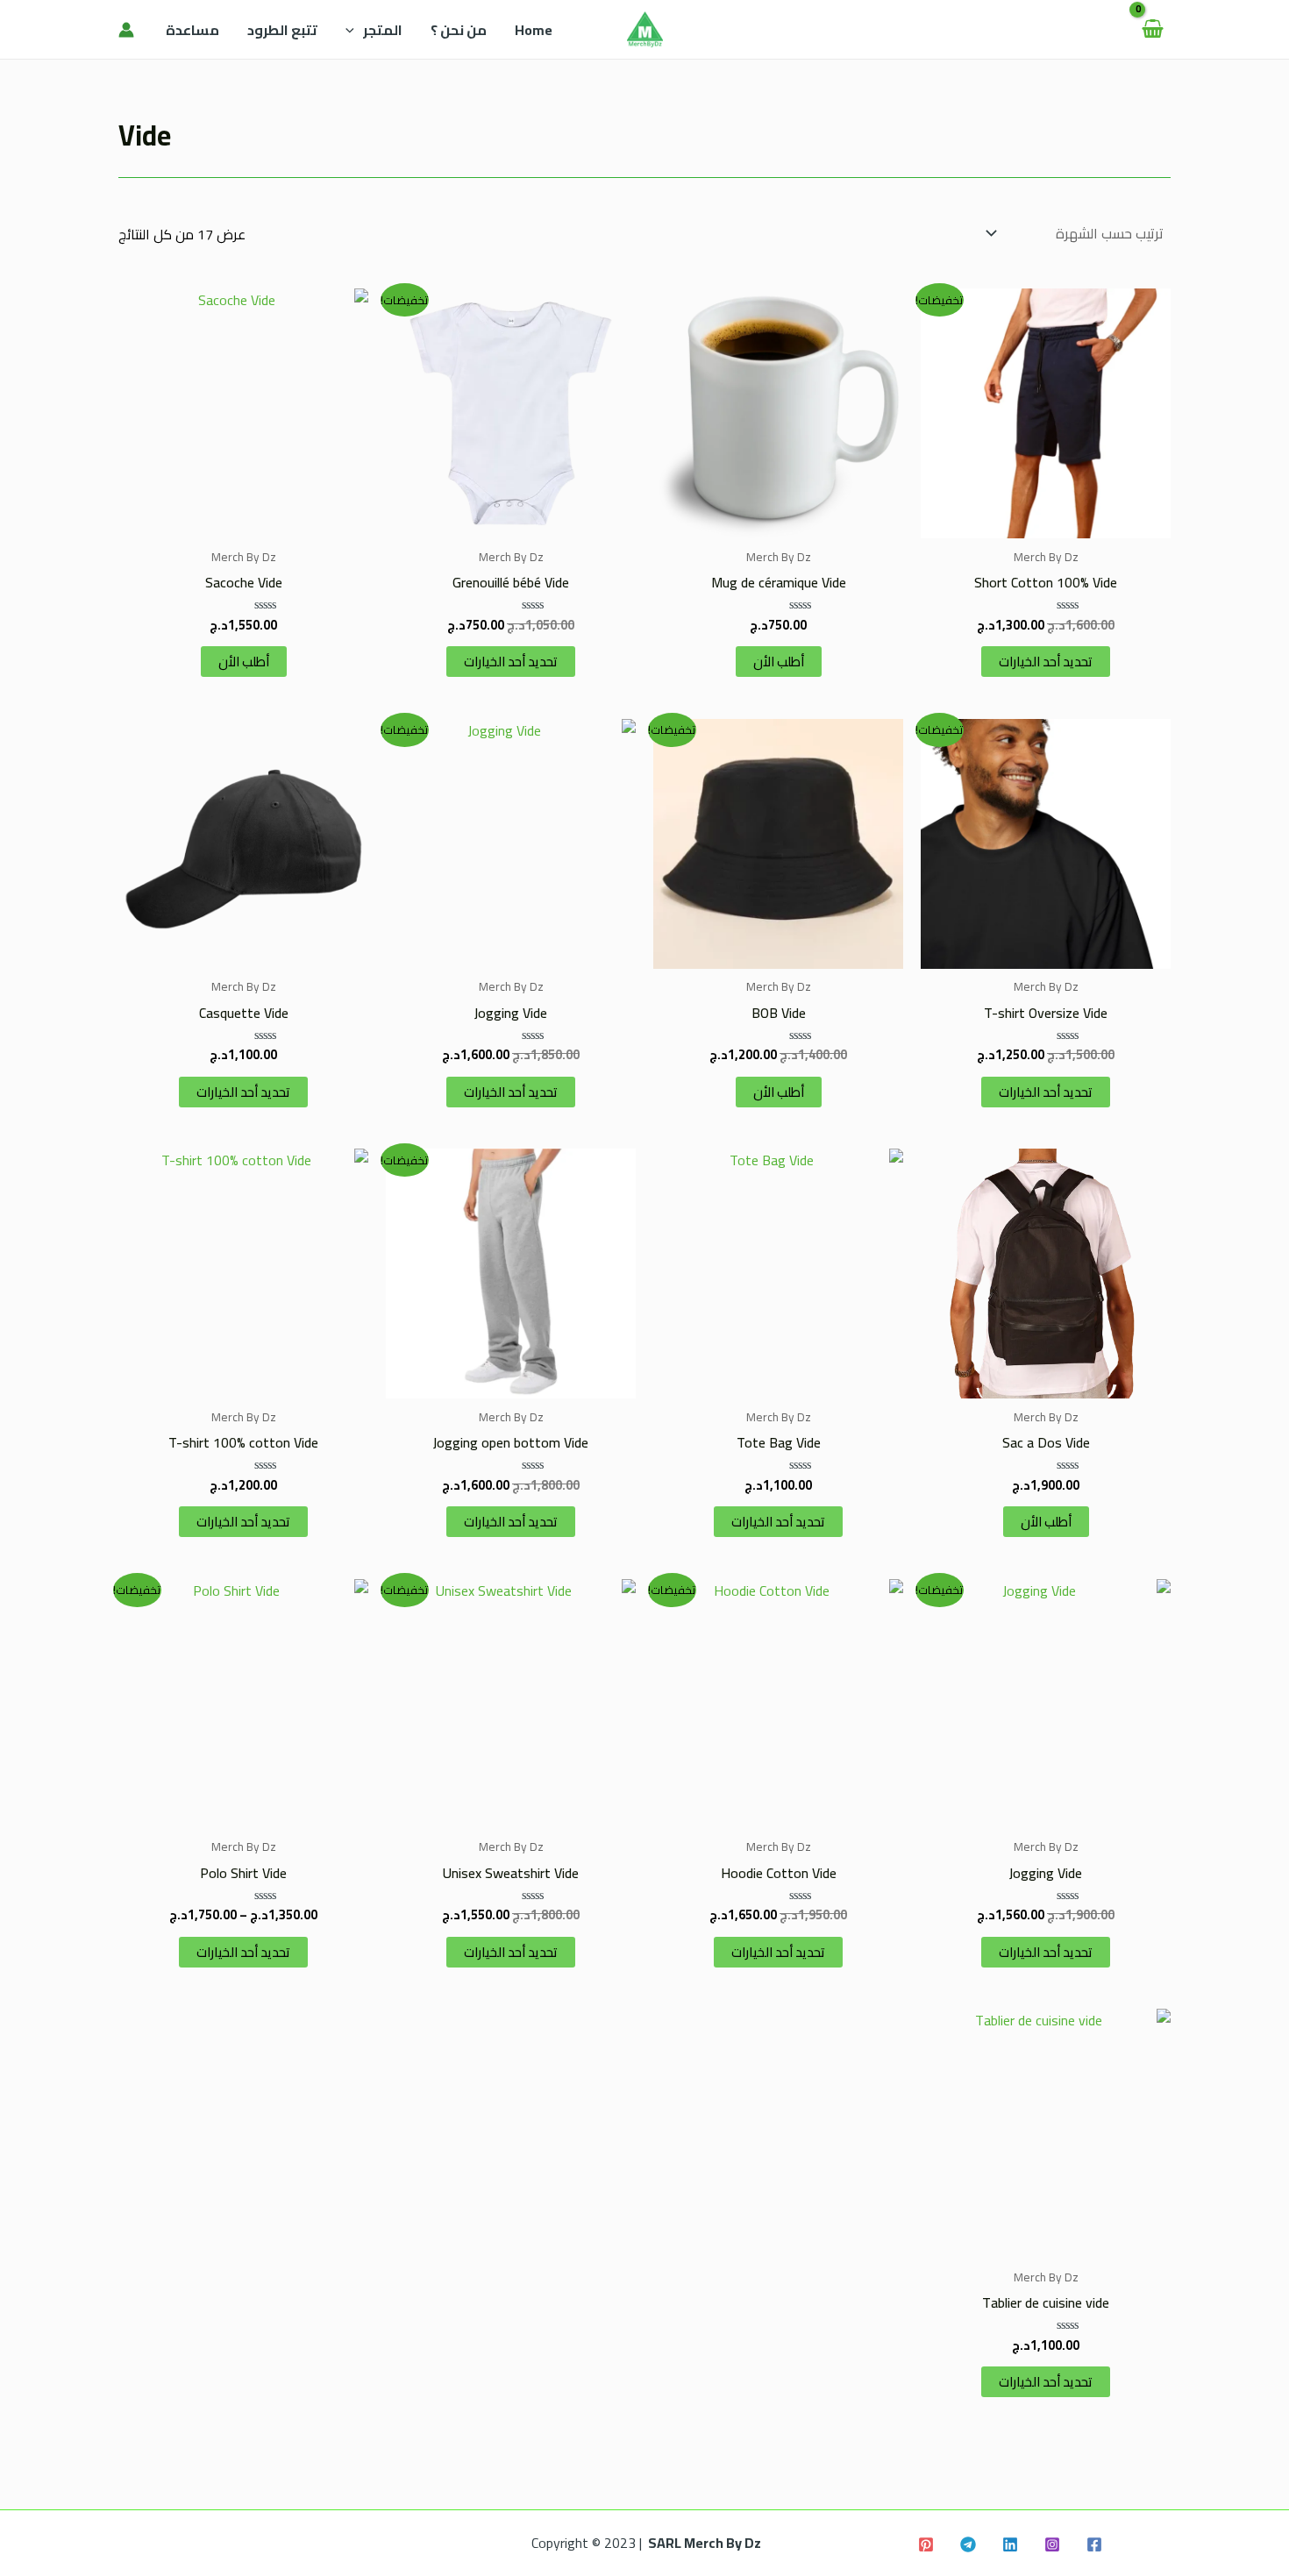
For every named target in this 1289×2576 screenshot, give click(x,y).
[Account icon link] (126, 30)
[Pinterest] (926, 2544)
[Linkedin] (1010, 2544)
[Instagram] (1052, 2544)
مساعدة (192, 30)
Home (534, 30)
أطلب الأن (779, 662)
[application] (354, 30)
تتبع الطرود (282, 30)
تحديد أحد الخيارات (1046, 662)
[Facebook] (1094, 2544)
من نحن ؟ (459, 30)
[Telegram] (968, 2544)
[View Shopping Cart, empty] (1152, 29)
